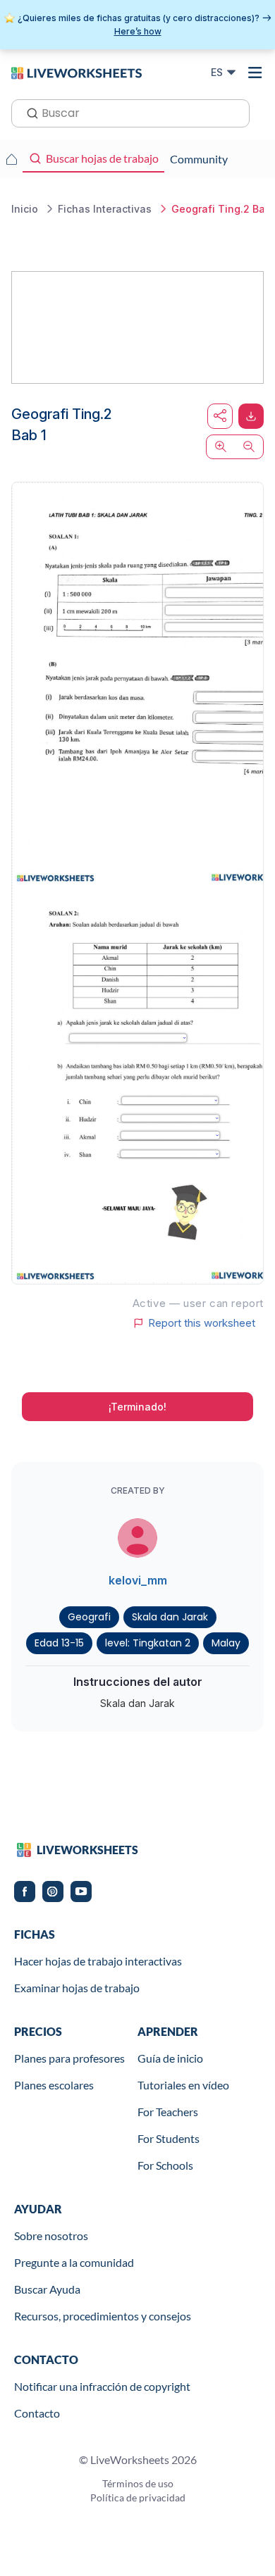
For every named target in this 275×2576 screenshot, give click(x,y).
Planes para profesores (69, 2058)
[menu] (255, 73)
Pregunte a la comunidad (74, 2262)
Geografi (89, 1617)
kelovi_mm (138, 1580)
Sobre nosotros (51, 2236)
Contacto (37, 2413)
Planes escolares (54, 2085)
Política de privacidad (138, 2497)
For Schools (165, 2165)
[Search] (28, 112)
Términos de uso (138, 2483)
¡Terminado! (137, 1407)
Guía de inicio (170, 2058)
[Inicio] (77, 72)
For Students (169, 2138)
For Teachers (168, 2112)
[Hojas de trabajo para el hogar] (11, 159)
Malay (226, 1643)
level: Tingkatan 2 (148, 1643)
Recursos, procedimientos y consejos (103, 2316)
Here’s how (138, 31)
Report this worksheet (202, 1323)
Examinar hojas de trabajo (77, 1988)
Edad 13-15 (59, 1643)
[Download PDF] (251, 416)
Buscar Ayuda (47, 2289)
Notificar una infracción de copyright (102, 2386)
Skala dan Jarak (170, 1617)
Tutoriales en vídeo (183, 2085)
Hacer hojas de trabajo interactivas (98, 1961)
